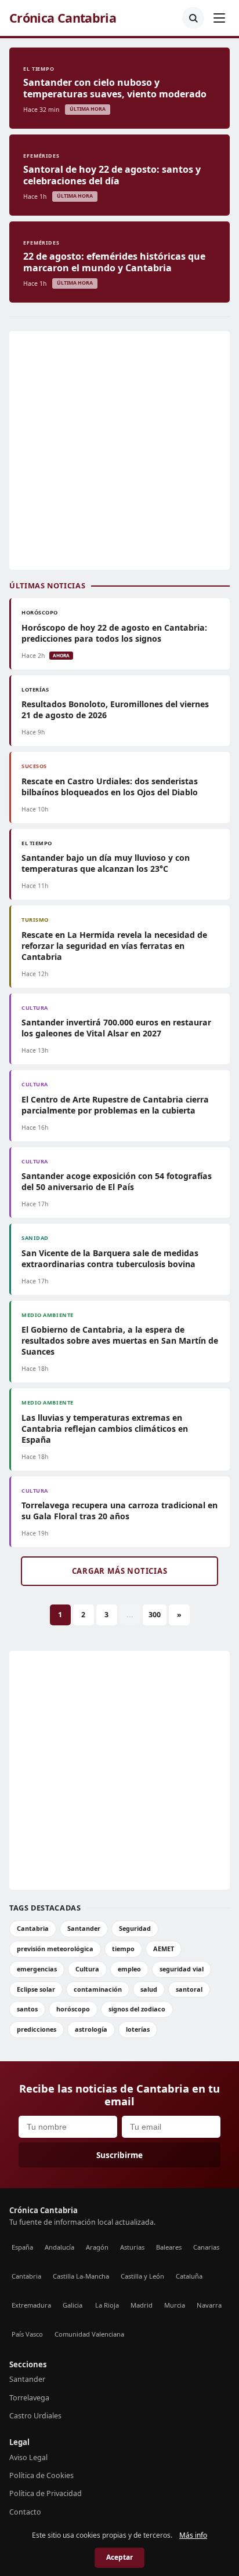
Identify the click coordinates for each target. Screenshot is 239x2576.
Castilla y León (142, 2276)
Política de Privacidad (46, 2493)
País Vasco (27, 2334)
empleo (129, 1969)
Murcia (175, 2305)
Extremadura (31, 2305)
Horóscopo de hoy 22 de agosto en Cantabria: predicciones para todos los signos (114, 633)
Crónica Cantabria (63, 18)
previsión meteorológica (55, 1949)
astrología (91, 2029)
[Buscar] (193, 18)
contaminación (98, 1989)
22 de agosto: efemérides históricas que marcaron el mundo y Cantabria (114, 262)
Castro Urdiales (35, 2416)
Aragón (97, 2247)
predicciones (37, 2029)
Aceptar (119, 2557)
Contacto (25, 2512)
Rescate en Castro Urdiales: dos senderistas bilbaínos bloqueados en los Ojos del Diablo (110, 787)
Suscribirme (119, 2155)
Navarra (209, 2305)
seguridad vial (182, 1969)
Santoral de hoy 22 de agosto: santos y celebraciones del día (112, 175)
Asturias (132, 2247)
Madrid (142, 2305)
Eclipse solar (36, 1989)
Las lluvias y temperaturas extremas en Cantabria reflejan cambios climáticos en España (105, 1429)
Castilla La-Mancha (81, 2276)
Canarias (206, 2247)
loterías (138, 2029)
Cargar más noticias (120, 1571)
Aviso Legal (28, 2457)
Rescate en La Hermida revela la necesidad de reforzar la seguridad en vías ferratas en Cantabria (114, 946)
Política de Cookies (41, 2475)
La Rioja (107, 2305)
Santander (84, 1928)
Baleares (169, 2247)
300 (155, 1615)
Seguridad (135, 1928)
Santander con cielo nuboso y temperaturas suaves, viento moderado (115, 88)
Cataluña (189, 2276)
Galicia (73, 2305)
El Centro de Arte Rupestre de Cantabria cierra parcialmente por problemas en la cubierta (115, 1105)
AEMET (164, 1949)
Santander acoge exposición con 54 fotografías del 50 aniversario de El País (117, 1181)
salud (149, 1989)
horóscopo (73, 2009)
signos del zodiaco (137, 2009)
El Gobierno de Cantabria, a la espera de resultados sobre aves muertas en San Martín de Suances (120, 1340)
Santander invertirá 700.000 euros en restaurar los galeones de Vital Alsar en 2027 (116, 1028)
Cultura (87, 1969)
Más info (193, 2535)
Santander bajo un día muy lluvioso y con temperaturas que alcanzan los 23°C (106, 863)
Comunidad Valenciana (89, 2334)
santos (27, 2009)
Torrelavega (29, 2398)
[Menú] (219, 18)
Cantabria (33, 1928)
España (22, 2247)
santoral (189, 1989)
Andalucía (59, 2247)
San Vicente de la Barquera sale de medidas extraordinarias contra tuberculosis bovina (110, 1258)
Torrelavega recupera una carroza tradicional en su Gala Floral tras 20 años (119, 1511)
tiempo (123, 1949)
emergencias (37, 1969)
